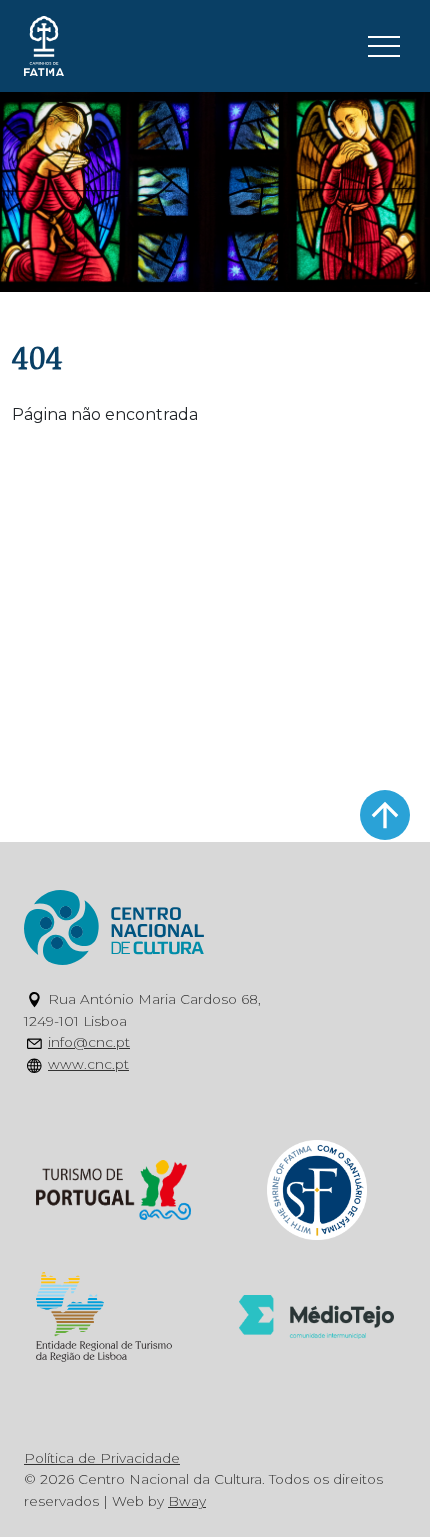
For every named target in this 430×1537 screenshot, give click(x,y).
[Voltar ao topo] (385, 815)
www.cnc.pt (88, 1064)
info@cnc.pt (89, 1042)
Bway (187, 1501)
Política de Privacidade (102, 1458)
